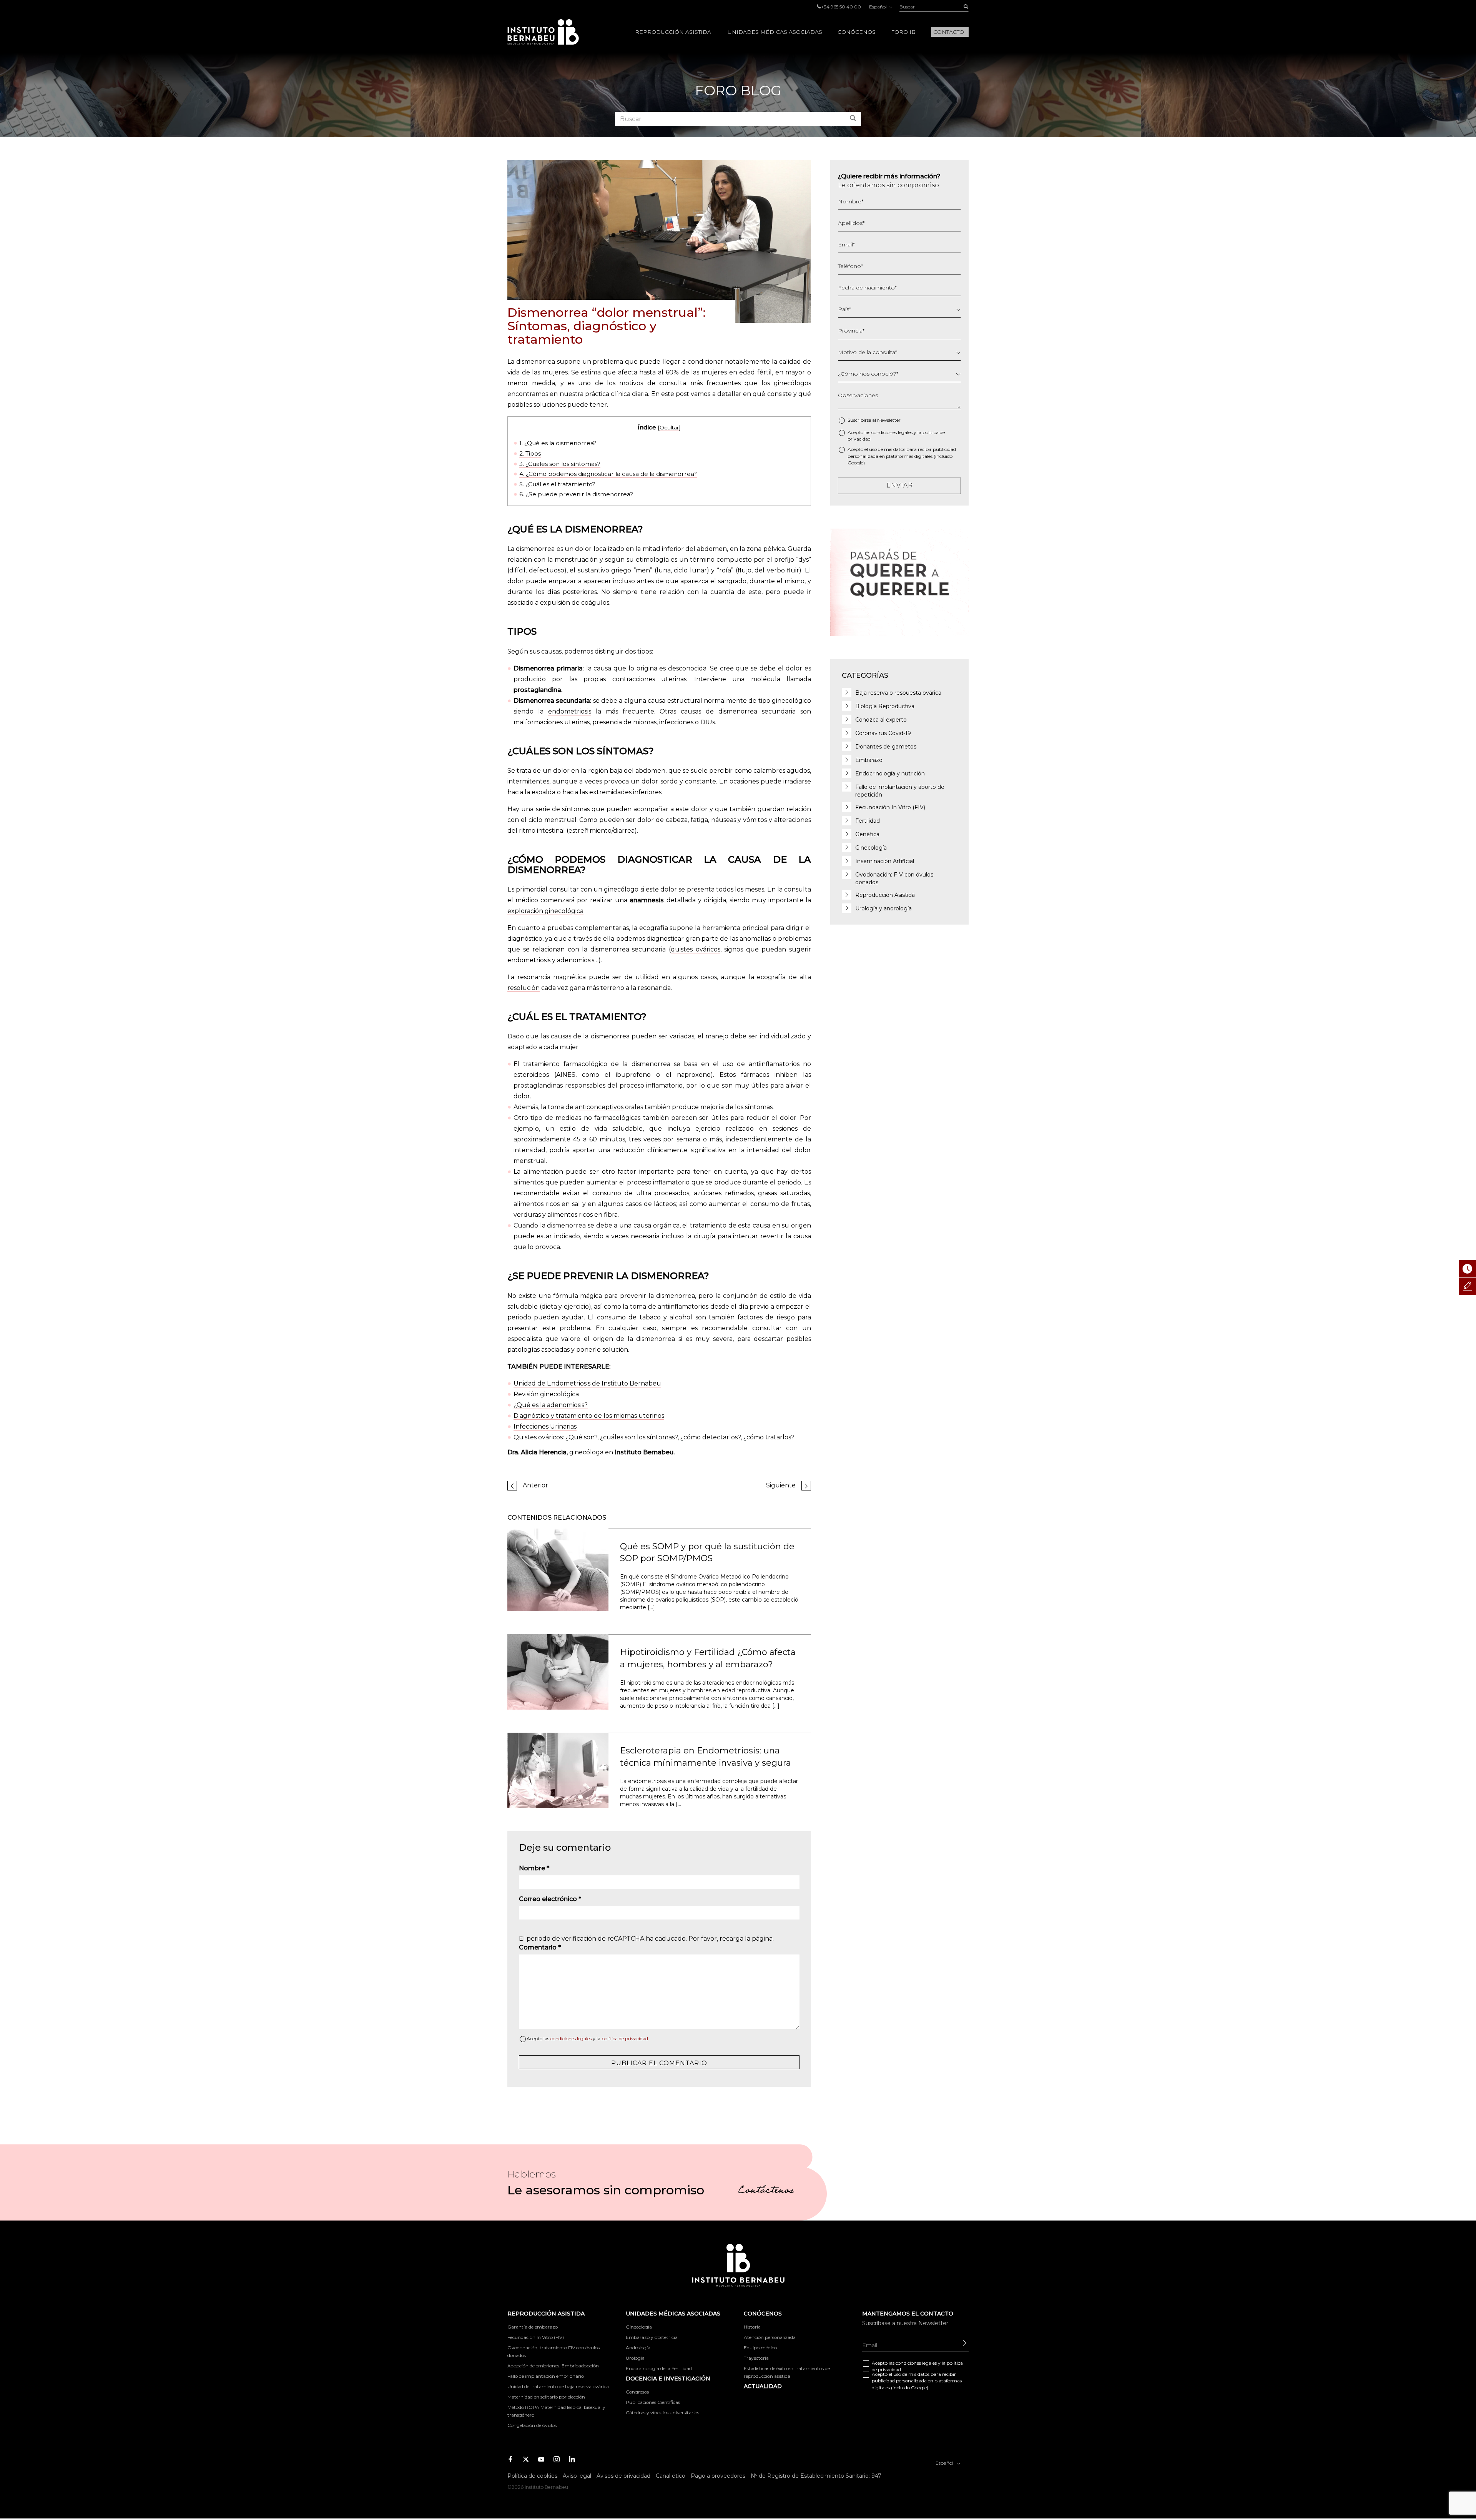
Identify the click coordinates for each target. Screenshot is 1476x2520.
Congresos (637, 2392)
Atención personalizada (770, 2337)
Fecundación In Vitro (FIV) (890, 807)
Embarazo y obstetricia (652, 2337)
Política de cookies (532, 2476)
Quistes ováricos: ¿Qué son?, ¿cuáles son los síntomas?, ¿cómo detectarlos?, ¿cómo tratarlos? (654, 1437)
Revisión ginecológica (546, 1394)
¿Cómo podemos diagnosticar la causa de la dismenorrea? (608, 474)
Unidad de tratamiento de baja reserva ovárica (558, 2386)
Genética (867, 834)
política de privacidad (625, 2038)
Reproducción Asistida (885, 895)
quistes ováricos (696, 949)
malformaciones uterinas (552, 722)
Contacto (949, 32)
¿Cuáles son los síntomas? (560, 464)
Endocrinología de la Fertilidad (659, 2368)
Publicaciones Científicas (653, 2402)
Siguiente (781, 1485)
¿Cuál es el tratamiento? (557, 484)
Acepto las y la (587, 2038)
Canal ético (671, 2476)
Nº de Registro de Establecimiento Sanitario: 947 (816, 2476)
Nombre (534, 1868)
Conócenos (857, 32)
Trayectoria (756, 2358)
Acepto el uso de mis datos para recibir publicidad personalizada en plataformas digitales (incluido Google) (902, 456)
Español (878, 7)
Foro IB (903, 32)
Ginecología (871, 848)
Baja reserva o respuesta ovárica (898, 693)
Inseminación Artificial (885, 861)
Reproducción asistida (673, 32)
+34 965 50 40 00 (841, 7)
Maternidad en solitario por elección (546, 2397)
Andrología (638, 2348)
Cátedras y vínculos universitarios (662, 2413)
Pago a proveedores (718, 2476)
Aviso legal (577, 2476)
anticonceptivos (599, 1107)
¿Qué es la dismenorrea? (558, 443)
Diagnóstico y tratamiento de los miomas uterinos (589, 1416)
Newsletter (889, 420)
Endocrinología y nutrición (890, 773)
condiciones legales (571, 2038)
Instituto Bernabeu (543, 32)
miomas (645, 722)
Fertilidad (868, 821)
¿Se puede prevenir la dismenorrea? (576, 494)
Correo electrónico (550, 1899)
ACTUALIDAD (763, 2386)
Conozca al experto (881, 720)
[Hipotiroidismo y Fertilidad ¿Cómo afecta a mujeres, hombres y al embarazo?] (558, 1672)
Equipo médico (760, 2348)
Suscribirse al (874, 420)
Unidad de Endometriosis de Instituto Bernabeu (587, 1383)
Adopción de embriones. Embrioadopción (553, 2366)
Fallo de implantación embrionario (546, 2376)
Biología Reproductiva (885, 706)
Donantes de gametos (886, 747)
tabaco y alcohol (666, 1317)
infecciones (676, 722)
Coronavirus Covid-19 (883, 733)
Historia (752, 2327)
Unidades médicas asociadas (775, 32)
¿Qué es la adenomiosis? (551, 1405)
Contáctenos (766, 2191)
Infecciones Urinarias (545, 1426)
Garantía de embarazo (533, 2327)
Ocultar (669, 427)
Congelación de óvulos (532, 2425)
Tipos (530, 453)
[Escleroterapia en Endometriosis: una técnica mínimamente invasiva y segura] (558, 1770)
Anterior (535, 1485)
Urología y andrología (883, 908)
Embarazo (869, 760)
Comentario (540, 1947)
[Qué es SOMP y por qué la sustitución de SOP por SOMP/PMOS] (558, 1569)
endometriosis (570, 711)
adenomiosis (576, 960)
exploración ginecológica (545, 911)
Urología (635, 2358)
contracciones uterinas (649, 679)
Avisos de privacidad (623, 2476)
